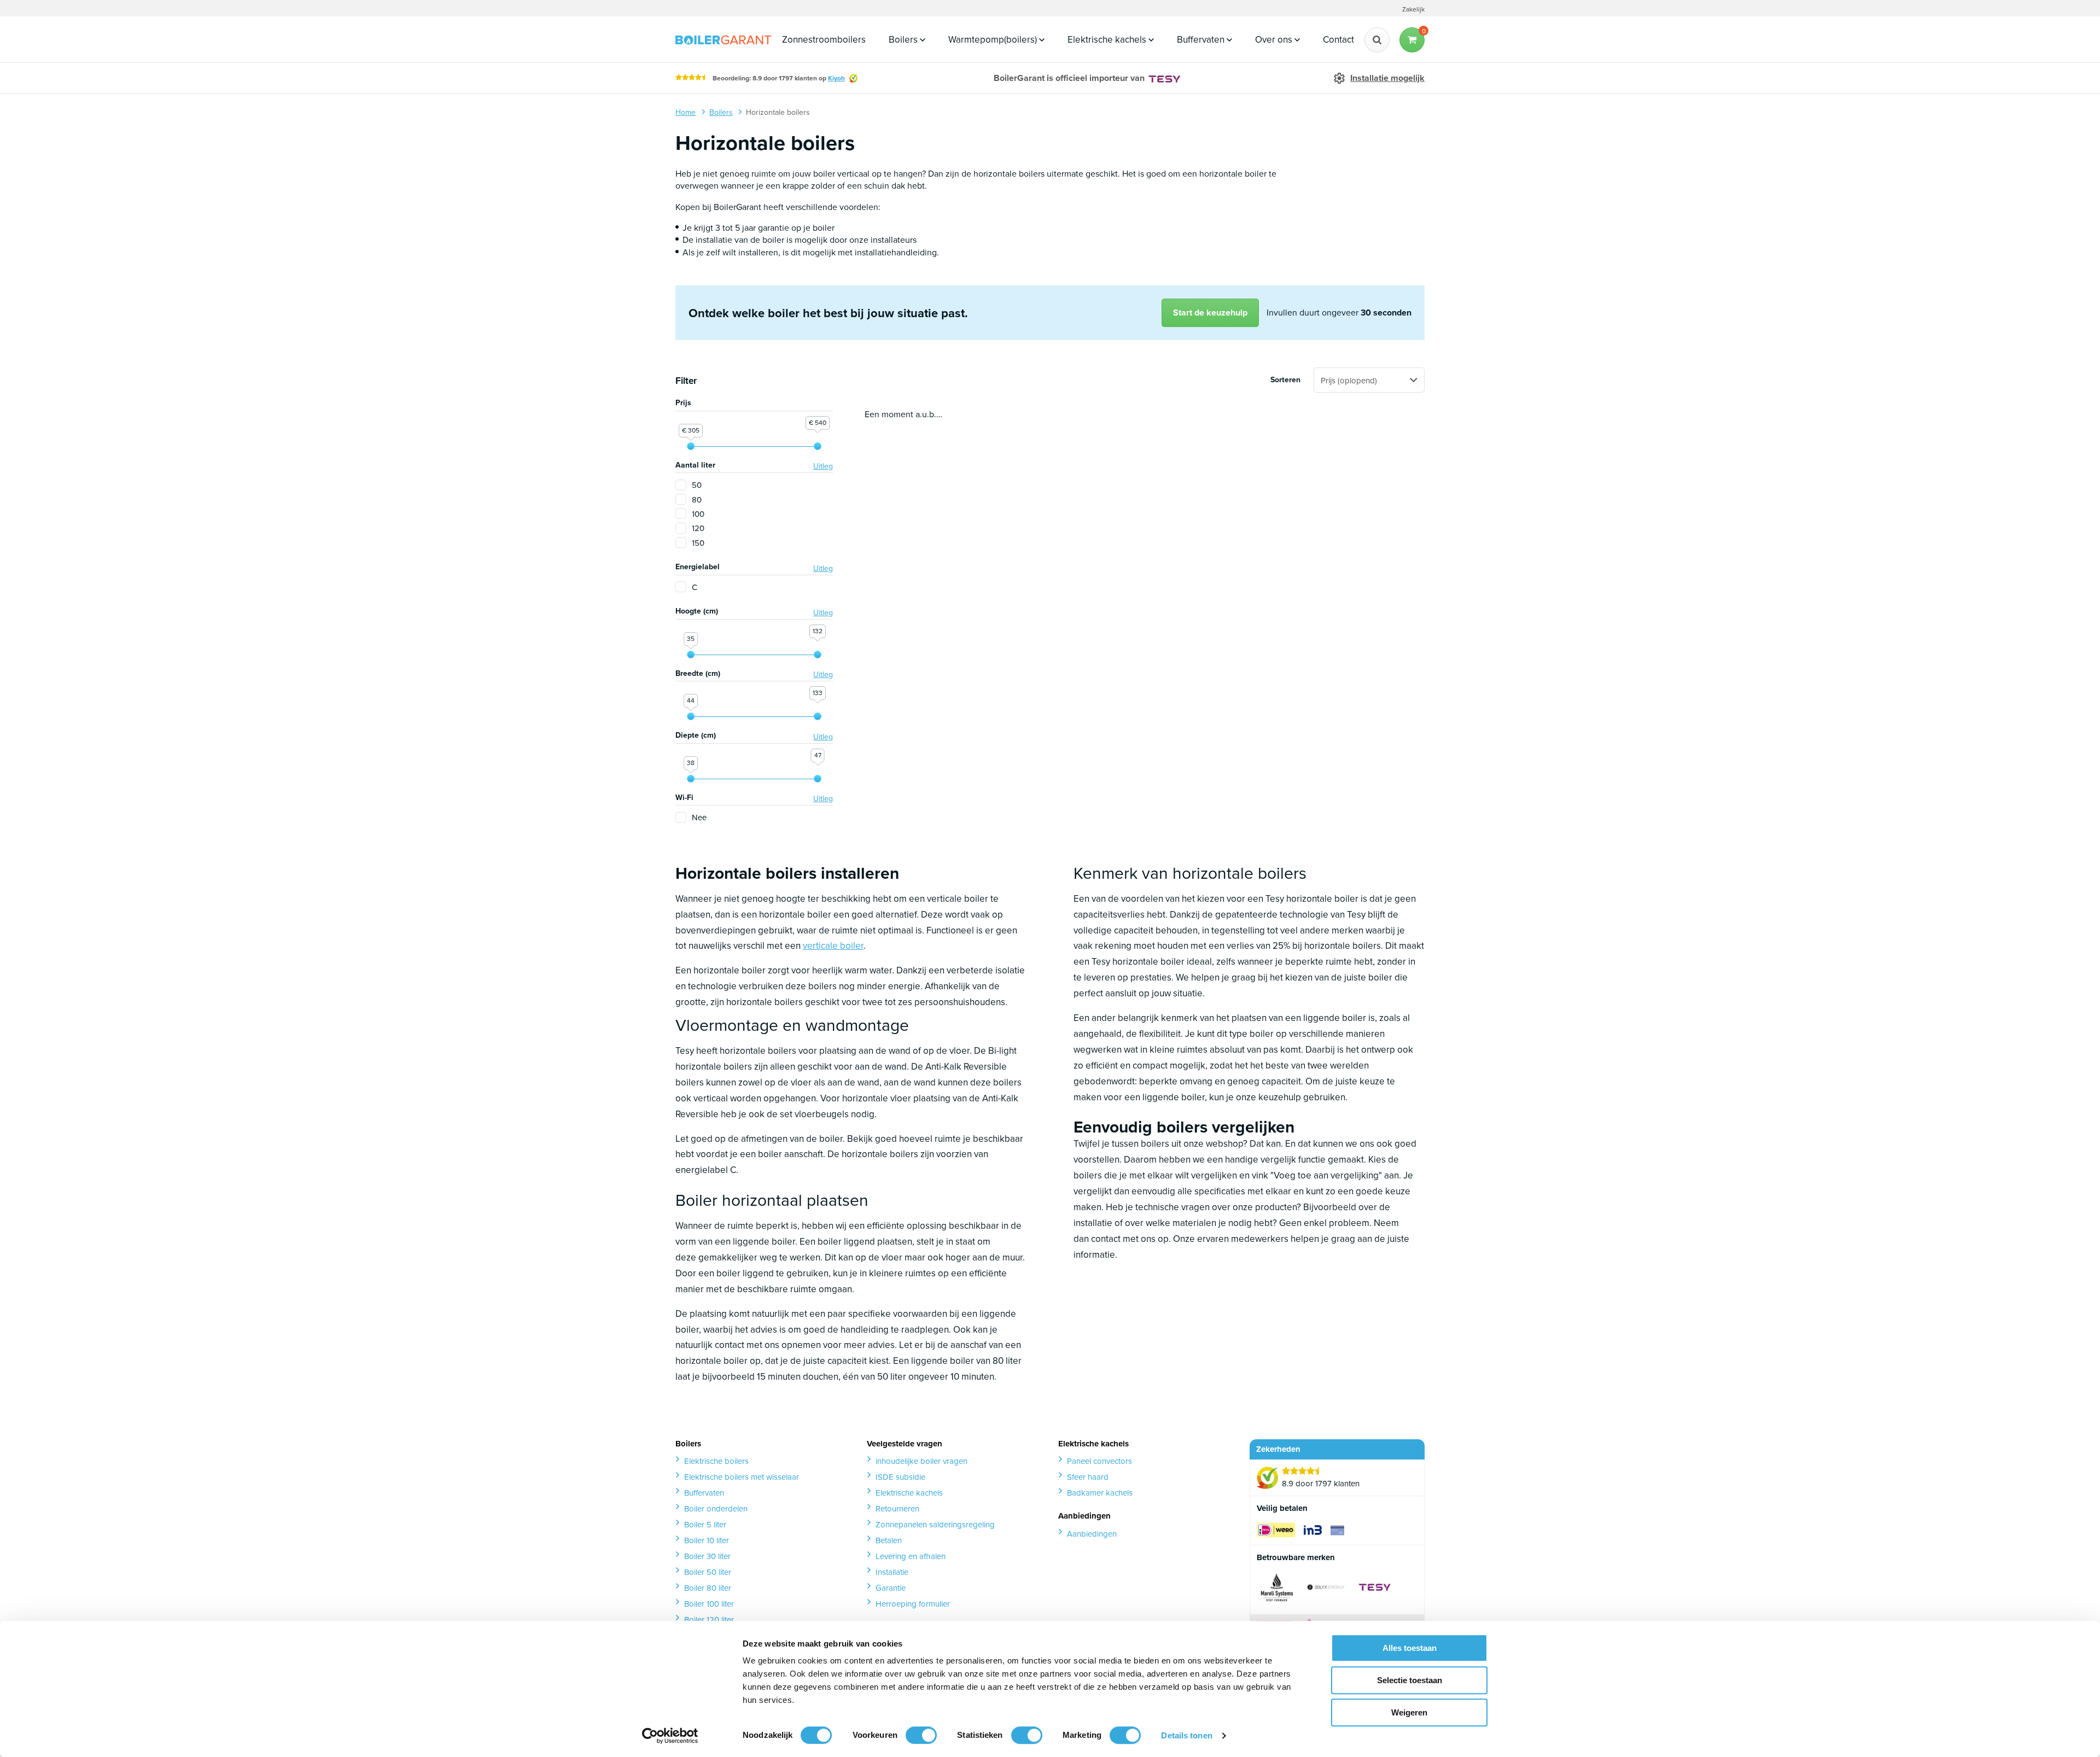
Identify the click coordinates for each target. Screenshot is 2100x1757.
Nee (699, 817)
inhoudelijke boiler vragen (921, 1461)
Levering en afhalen (911, 1556)
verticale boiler (833, 945)
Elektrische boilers (716, 1461)
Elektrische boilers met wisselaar (742, 1477)
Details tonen (1186, 1735)
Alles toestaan (1410, 1648)
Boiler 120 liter (709, 1619)
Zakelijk (1413, 9)
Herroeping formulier (913, 1604)
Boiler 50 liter (708, 1572)
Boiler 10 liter (707, 1540)
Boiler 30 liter (707, 1556)
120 (698, 528)
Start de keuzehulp (1210, 313)
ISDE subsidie (900, 1477)
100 (698, 514)
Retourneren (897, 1508)
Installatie (892, 1572)
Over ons (1275, 39)
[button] (1412, 40)
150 (698, 543)
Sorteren (1285, 380)
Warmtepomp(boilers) (994, 39)
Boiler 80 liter (708, 1588)
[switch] (921, 1735)
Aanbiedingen (1092, 1534)
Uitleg (823, 466)
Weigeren (1409, 1712)
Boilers (904, 39)
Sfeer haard (1088, 1477)
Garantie (891, 1588)
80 (697, 500)
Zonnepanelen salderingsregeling (935, 1524)
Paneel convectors (1099, 1461)
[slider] (691, 446)
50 (697, 485)
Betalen (889, 1540)
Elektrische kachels (1108, 39)
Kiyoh (836, 78)
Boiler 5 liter (705, 1524)
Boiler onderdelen (716, 1508)
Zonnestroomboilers (824, 39)
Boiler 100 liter (709, 1604)
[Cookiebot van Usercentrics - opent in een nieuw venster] (670, 1736)
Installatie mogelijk (1387, 78)
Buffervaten (1202, 39)
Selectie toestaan (1410, 1680)
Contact (1338, 39)
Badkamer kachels (1100, 1493)
